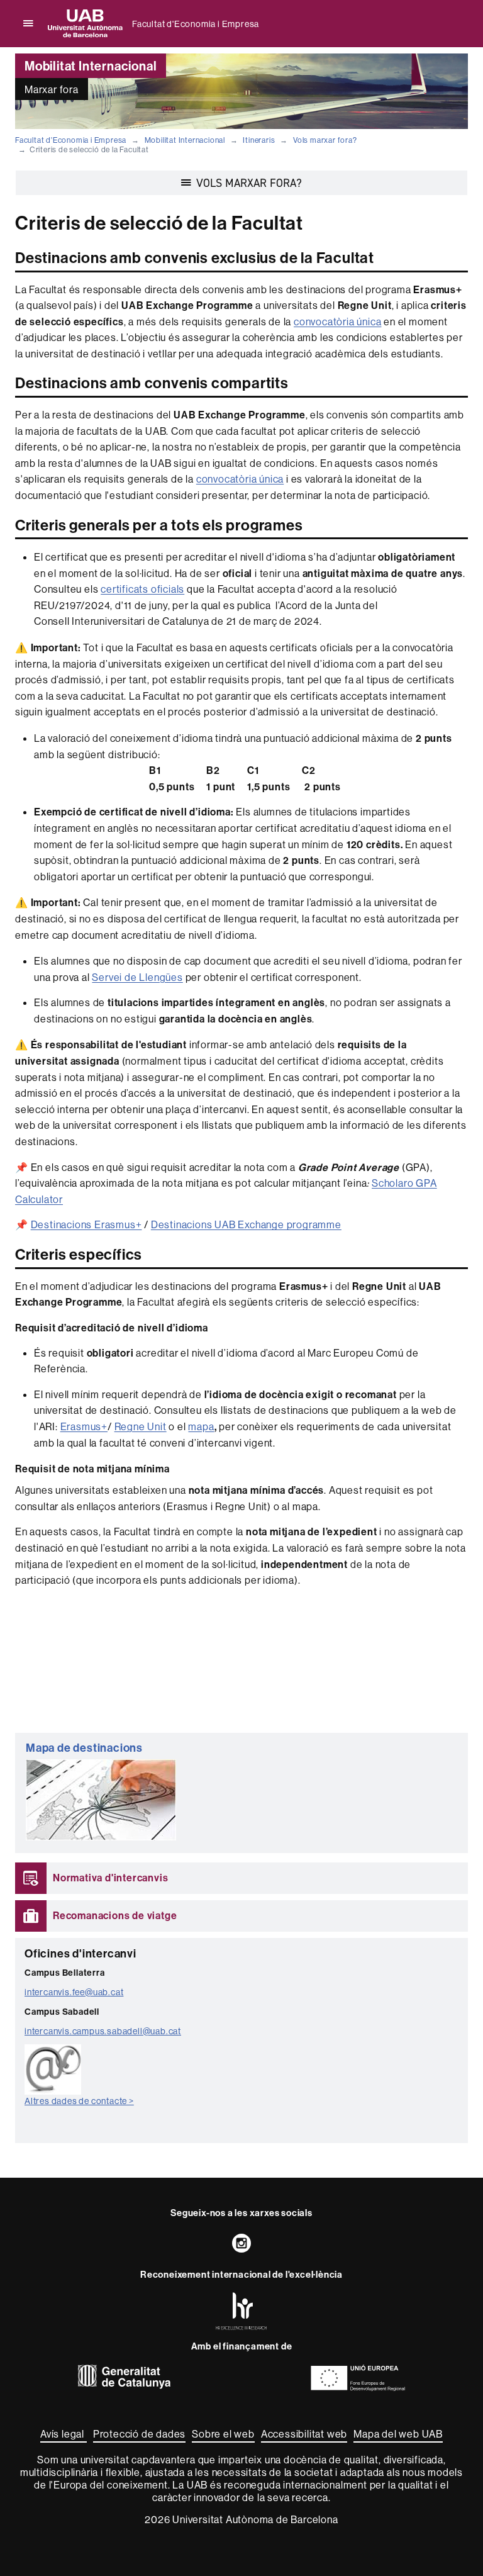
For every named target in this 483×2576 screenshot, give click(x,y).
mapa (201, 1426)
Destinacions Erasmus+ (86, 1224)
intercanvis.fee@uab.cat (74, 1992)
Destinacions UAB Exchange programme (246, 1224)
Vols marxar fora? (325, 140)
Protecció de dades (139, 2434)
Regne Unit (141, 1426)
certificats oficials (142, 589)
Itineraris (259, 140)
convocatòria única (337, 322)
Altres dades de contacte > (79, 2101)
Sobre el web (223, 2434)
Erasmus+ (84, 1426)
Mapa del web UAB (398, 2434)
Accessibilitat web (304, 2434)
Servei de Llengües (137, 977)
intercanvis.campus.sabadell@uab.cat (103, 2031)
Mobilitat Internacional (185, 140)
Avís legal (64, 2434)
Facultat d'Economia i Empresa (196, 24)
